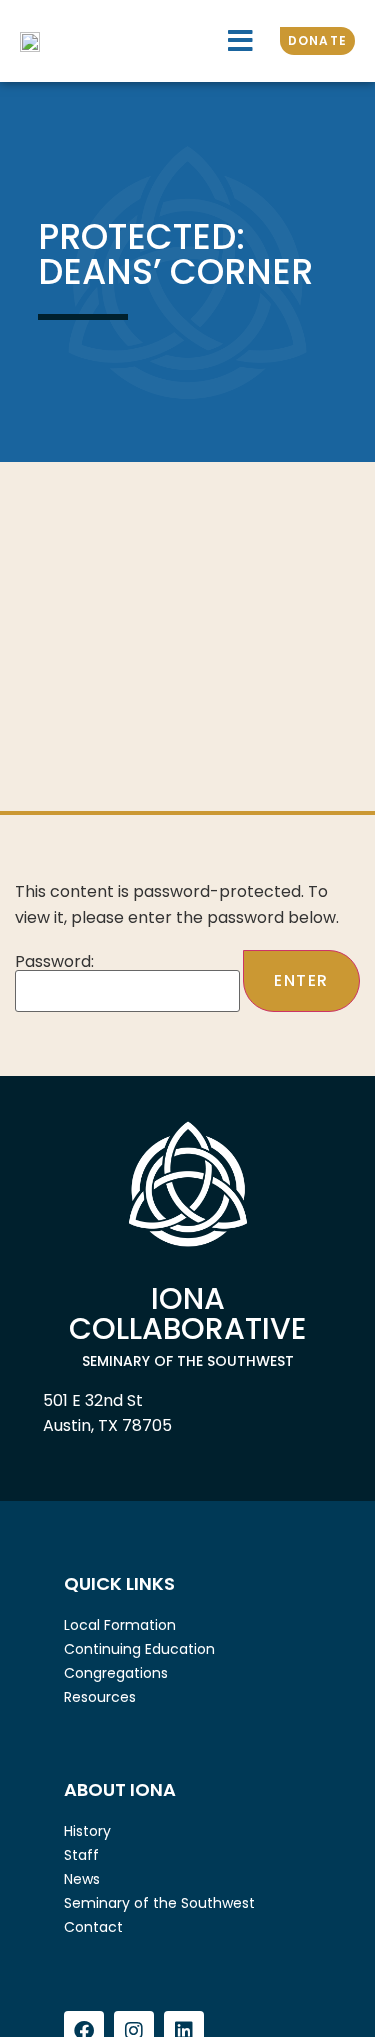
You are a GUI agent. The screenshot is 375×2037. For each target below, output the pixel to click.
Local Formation (120, 1625)
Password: (54, 963)
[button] (240, 41)
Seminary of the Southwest (159, 1903)
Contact (93, 1927)
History (87, 1831)
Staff (81, 1855)
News (82, 1879)
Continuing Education (139, 1649)
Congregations (116, 1673)
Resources (100, 1697)
